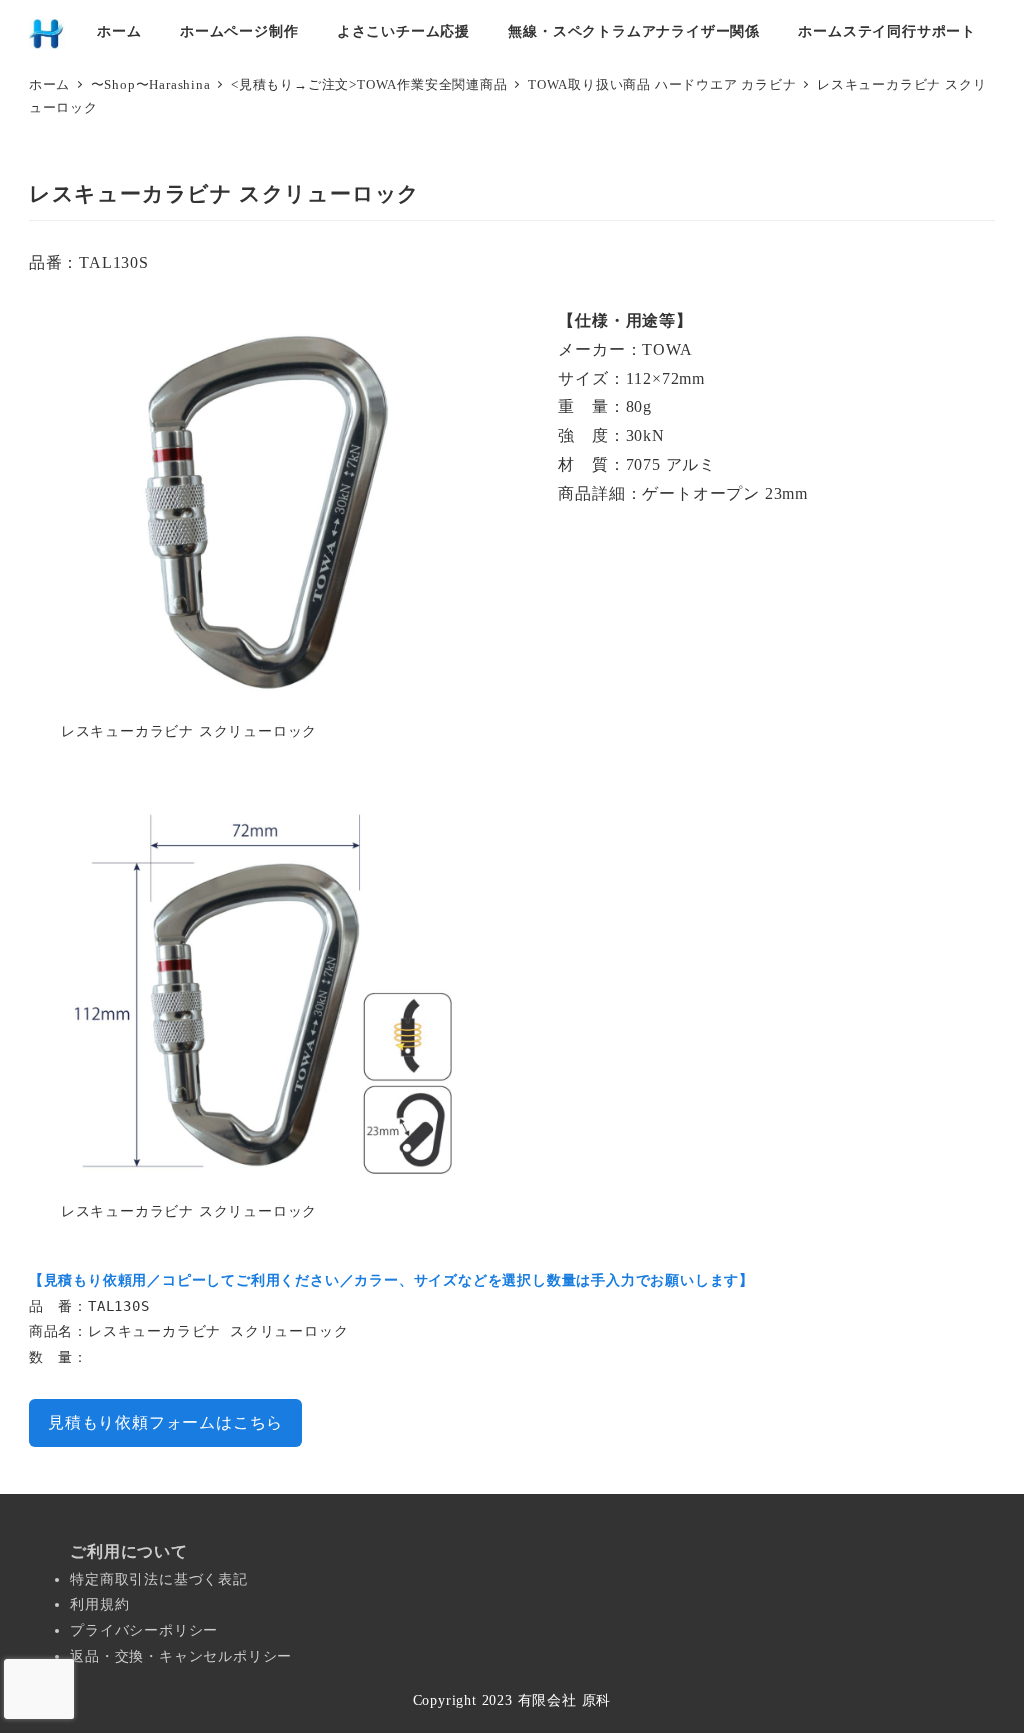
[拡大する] (440, 333)
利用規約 (99, 1604)
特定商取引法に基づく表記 (159, 1579)
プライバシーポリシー (144, 1630)
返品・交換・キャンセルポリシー (181, 1656)
